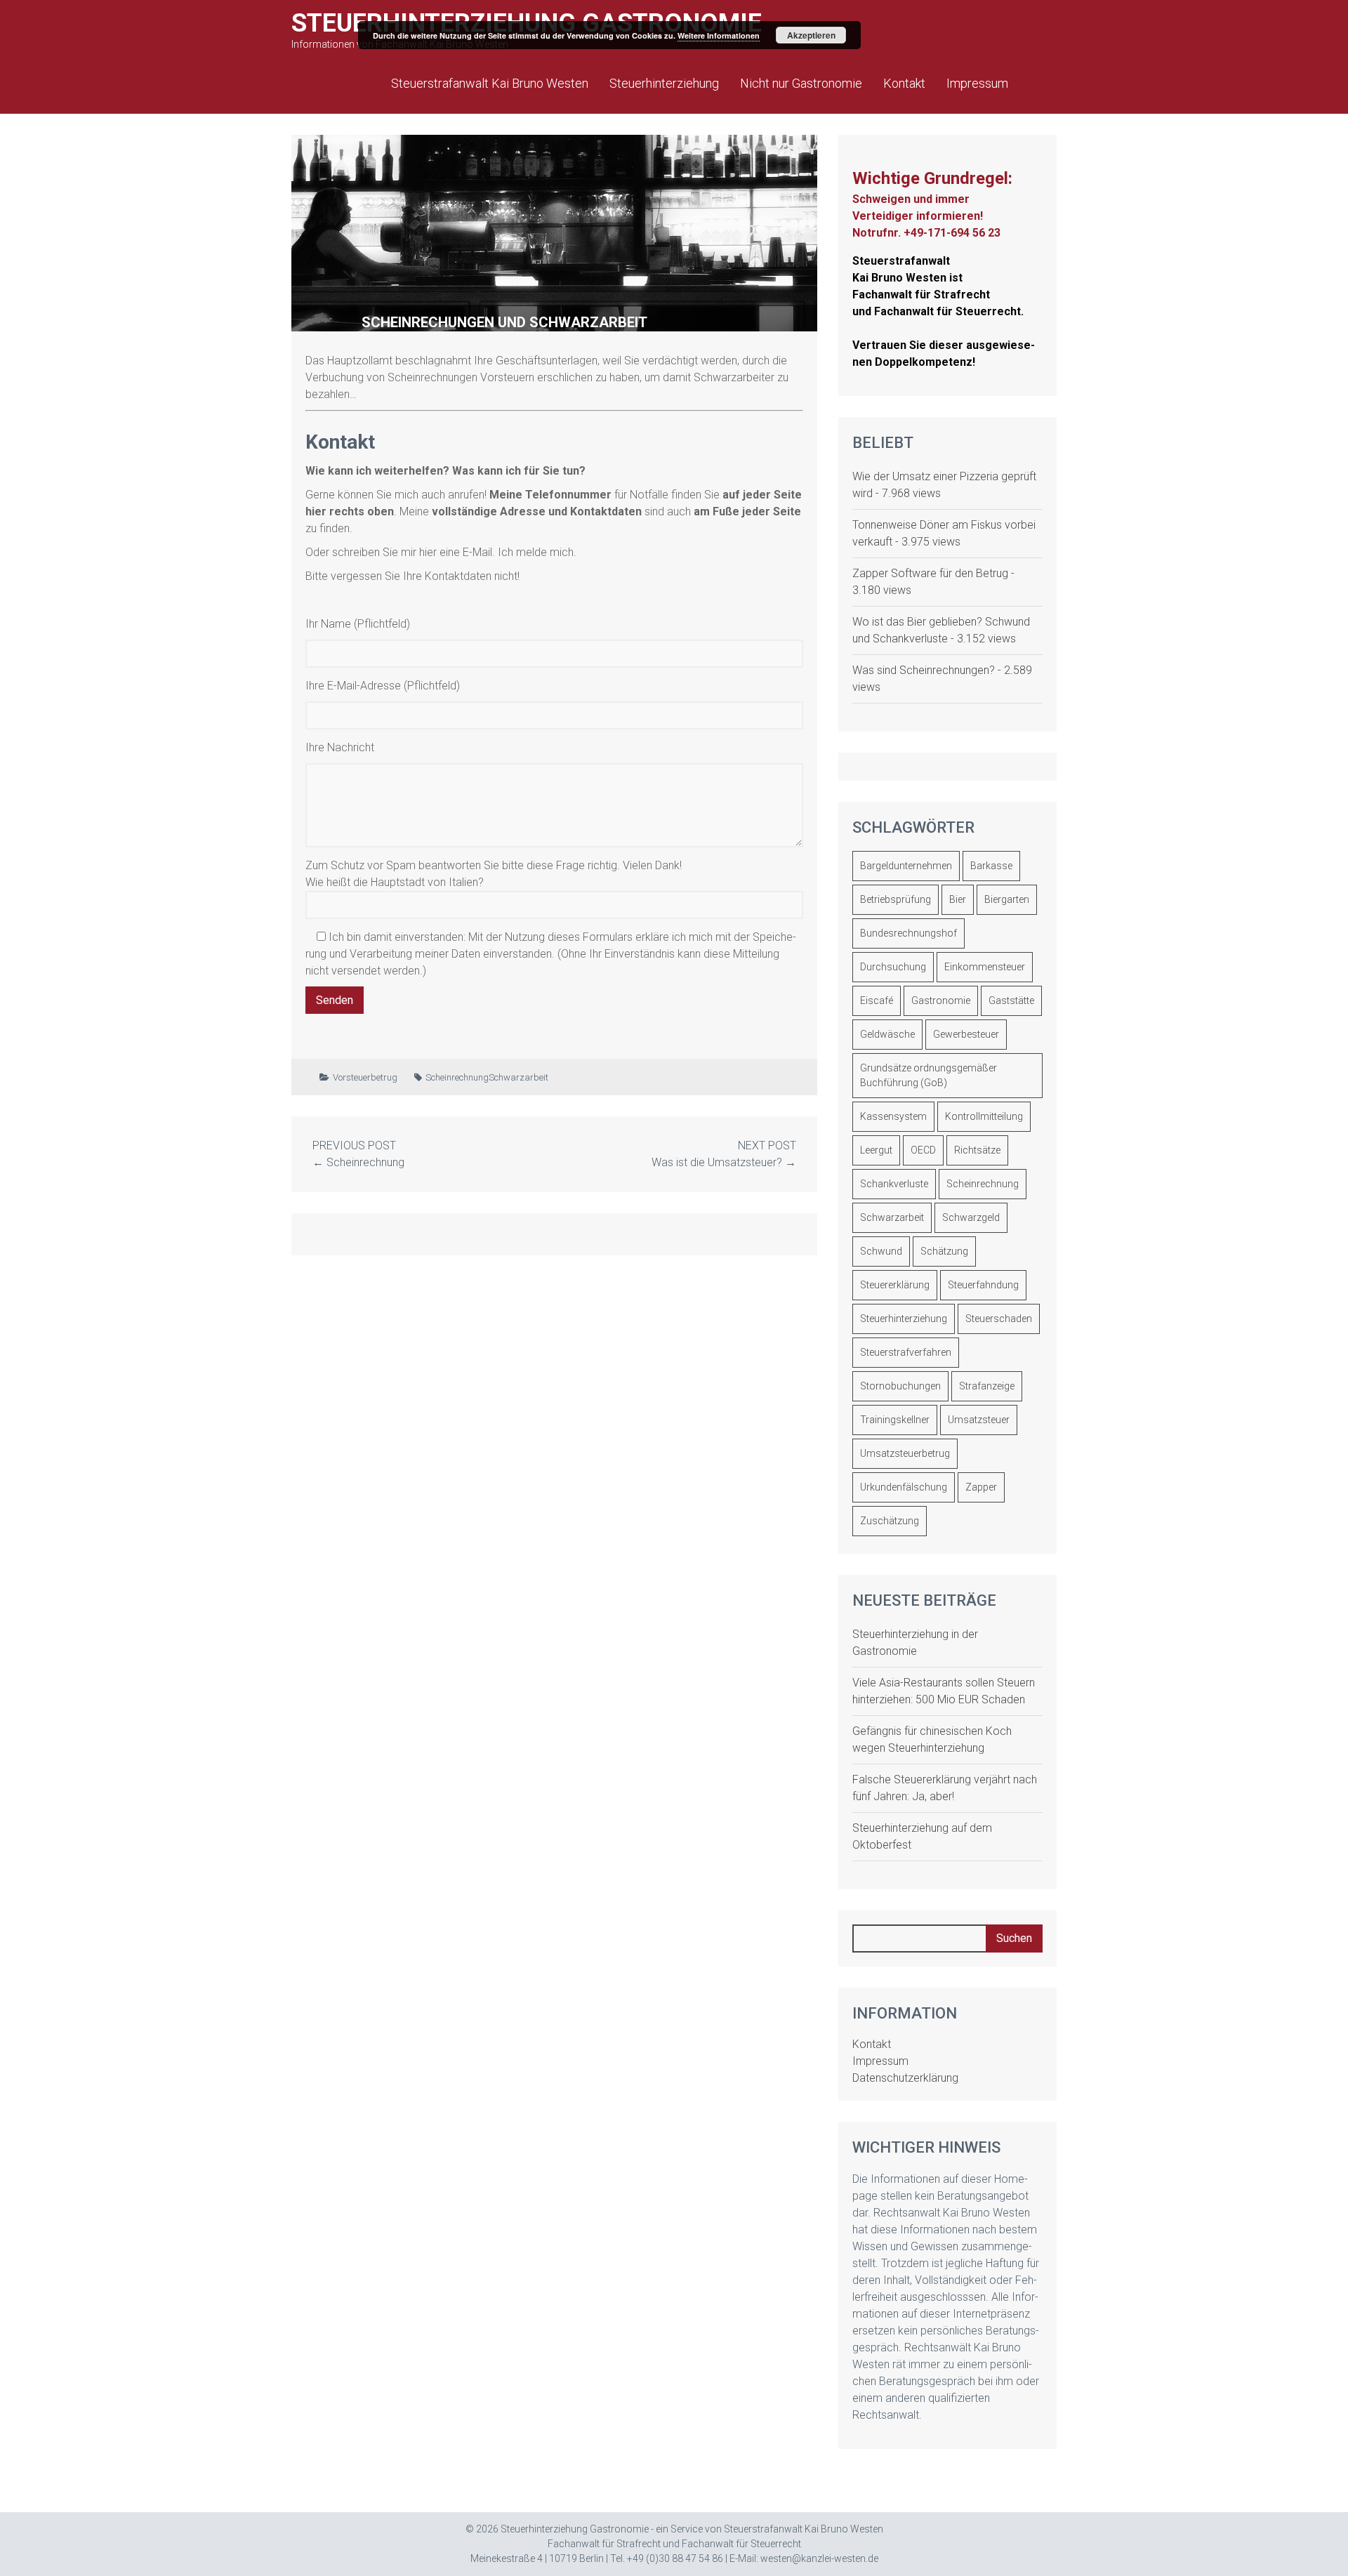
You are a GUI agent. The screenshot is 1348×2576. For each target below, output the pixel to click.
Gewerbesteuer (966, 1034)
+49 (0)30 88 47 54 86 (675, 2558)
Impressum (977, 83)
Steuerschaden (999, 1319)
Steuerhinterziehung (664, 83)
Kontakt (904, 83)
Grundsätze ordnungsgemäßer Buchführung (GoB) (929, 1075)
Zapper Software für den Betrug (930, 573)
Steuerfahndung (983, 1285)
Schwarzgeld (971, 1217)
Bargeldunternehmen (906, 866)
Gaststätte (1011, 1000)
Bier (958, 899)
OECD (923, 1150)
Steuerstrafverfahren (906, 1352)
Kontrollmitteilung (984, 1116)
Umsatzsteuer (979, 1420)
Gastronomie (941, 1000)
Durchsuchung (893, 967)
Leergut (876, 1150)
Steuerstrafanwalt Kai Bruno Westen (490, 83)
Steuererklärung (895, 1285)
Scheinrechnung (457, 1077)
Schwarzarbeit (518, 1077)
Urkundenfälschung (904, 1487)
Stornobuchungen (900, 1386)
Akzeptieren (811, 35)
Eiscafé (877, 1000)
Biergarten (1007, 899)
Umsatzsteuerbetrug (905, 1453)
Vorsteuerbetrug (365, 1077)
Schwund (881, 1251)
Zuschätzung (890, 1521)
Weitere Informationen (719, 35)
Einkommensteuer (985, 967)
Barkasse (991, 866)
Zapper (981, 1487)
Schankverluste (894, 1184)
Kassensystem (893, 1116)
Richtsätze (977, 1150)
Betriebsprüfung (896, 899)
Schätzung (944, 1251)
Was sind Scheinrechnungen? (924, 670)
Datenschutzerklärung (905, 2078)
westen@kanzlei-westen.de (819, 2558)
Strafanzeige (987, 1386)
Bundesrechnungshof (908, 933)
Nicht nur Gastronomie (801, 83)
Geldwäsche (887, 1034)
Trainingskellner (895, 1420)
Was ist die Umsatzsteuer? (717, 1162)
